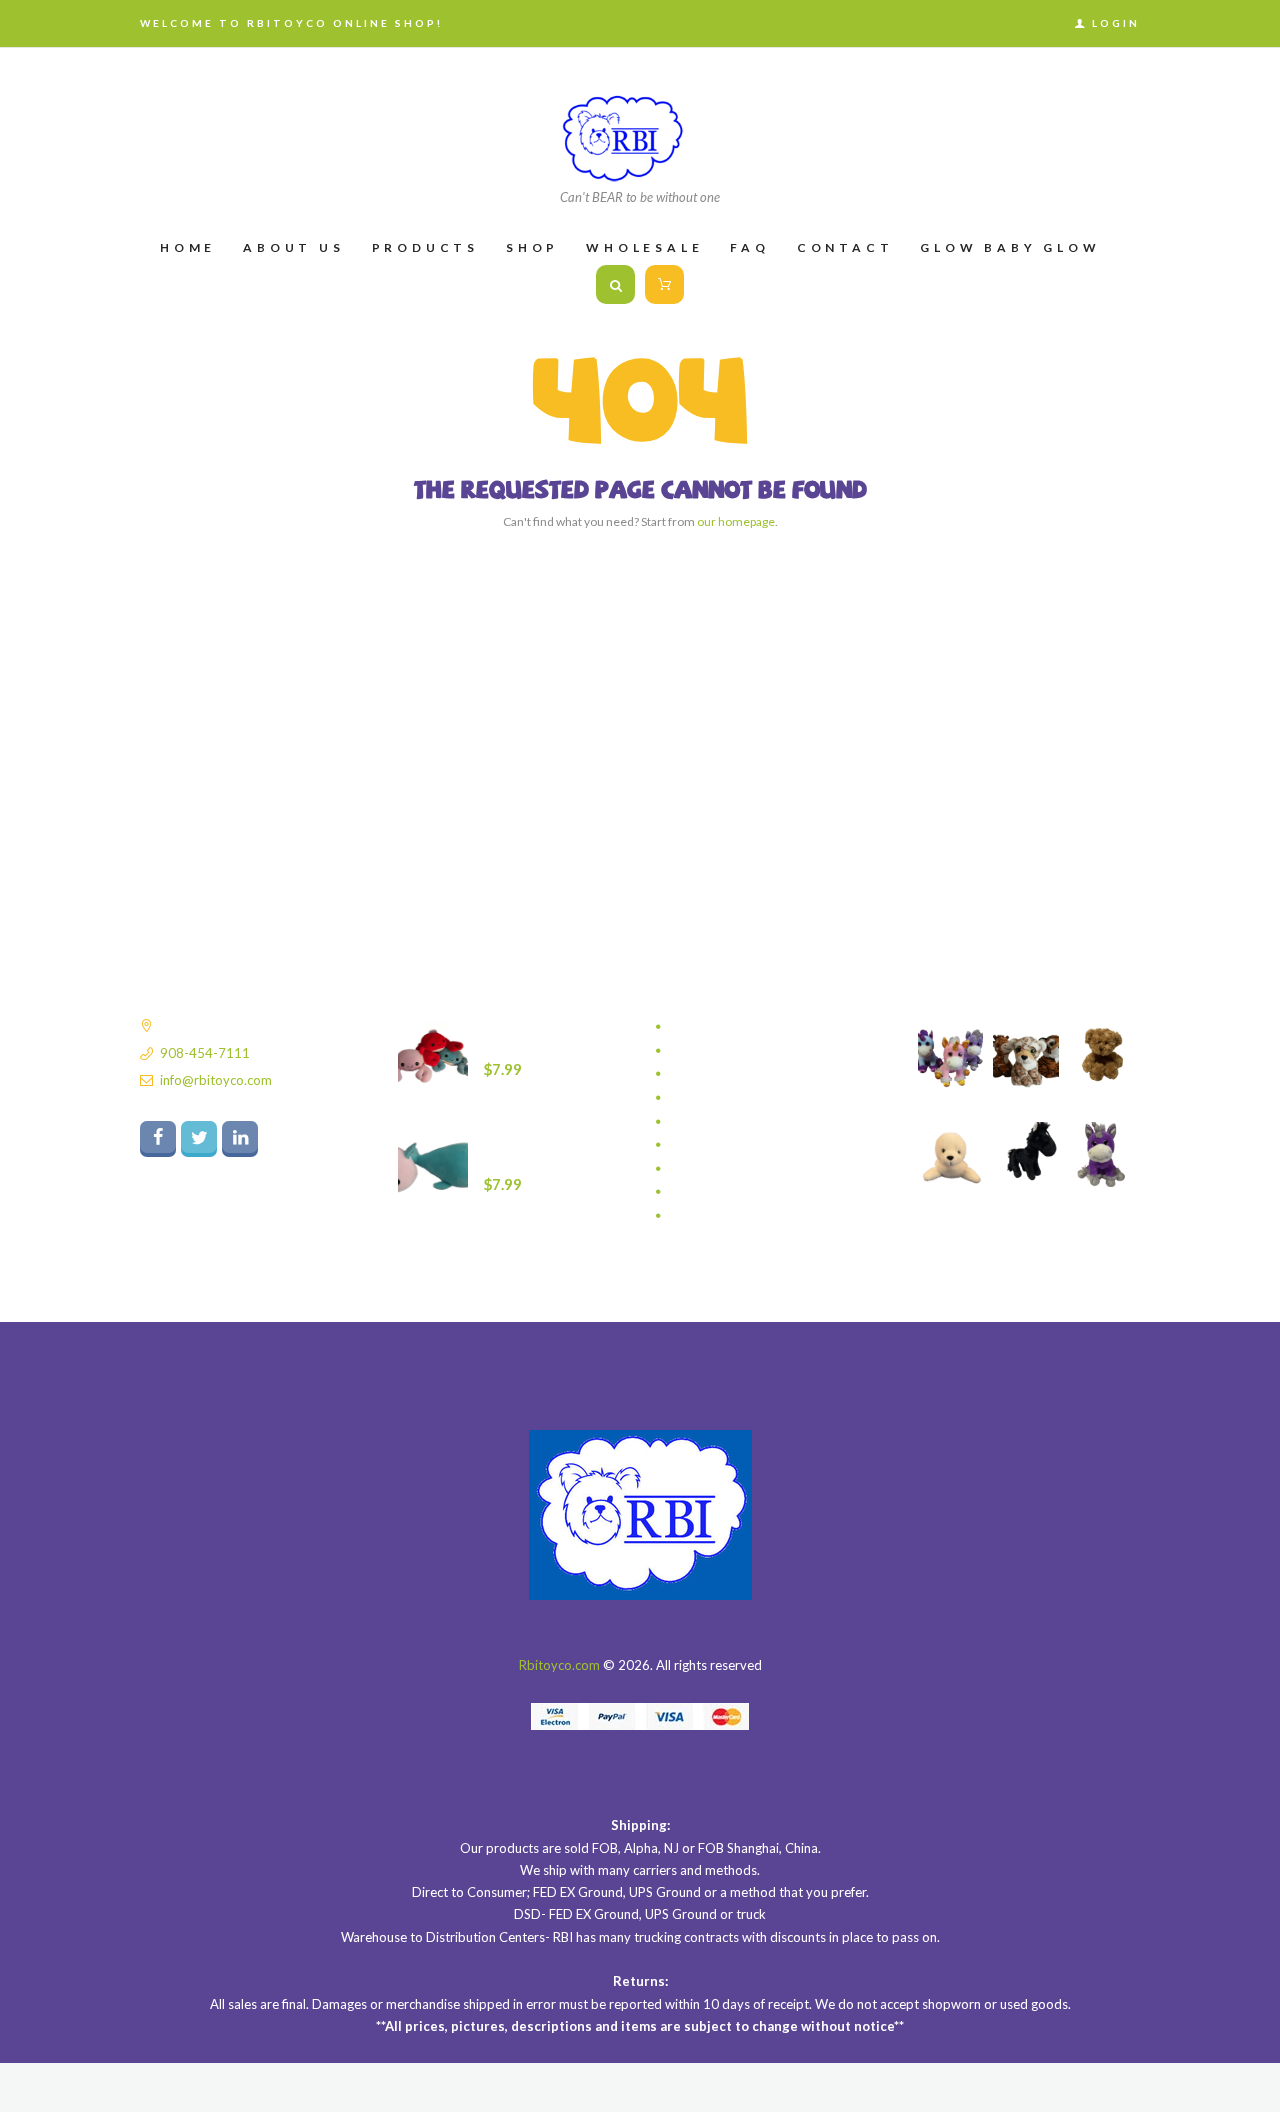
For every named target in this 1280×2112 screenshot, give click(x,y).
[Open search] (615, 284)
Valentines (701, 1169)
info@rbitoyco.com (216, 1080)
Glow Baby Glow (720, 1051)
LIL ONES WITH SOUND (741, 1074)
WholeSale (702, 1216)
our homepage (736, 521)
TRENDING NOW (722, 1145)
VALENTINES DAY (723, 1192)
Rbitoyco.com (559, 1665)
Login (1116, 23)
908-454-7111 (205, 1053)
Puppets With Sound (731, 1098)
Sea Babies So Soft (725, 1122)
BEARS (690, 1027)
